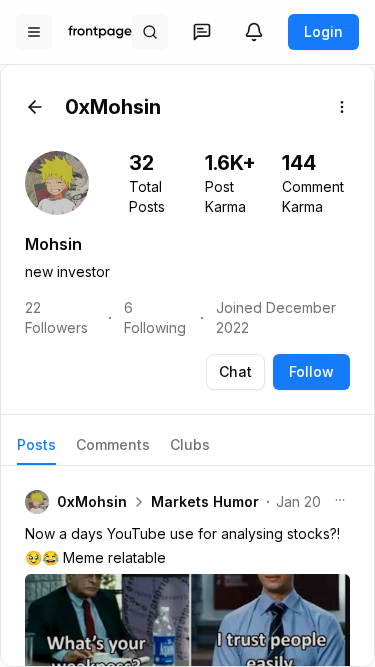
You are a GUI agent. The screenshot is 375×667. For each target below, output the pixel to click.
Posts (36, 444)
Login (323, 31)
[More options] (342, 107)
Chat (235, 371)
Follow (311, 371)
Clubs (190, 444)
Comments (113, 444)
